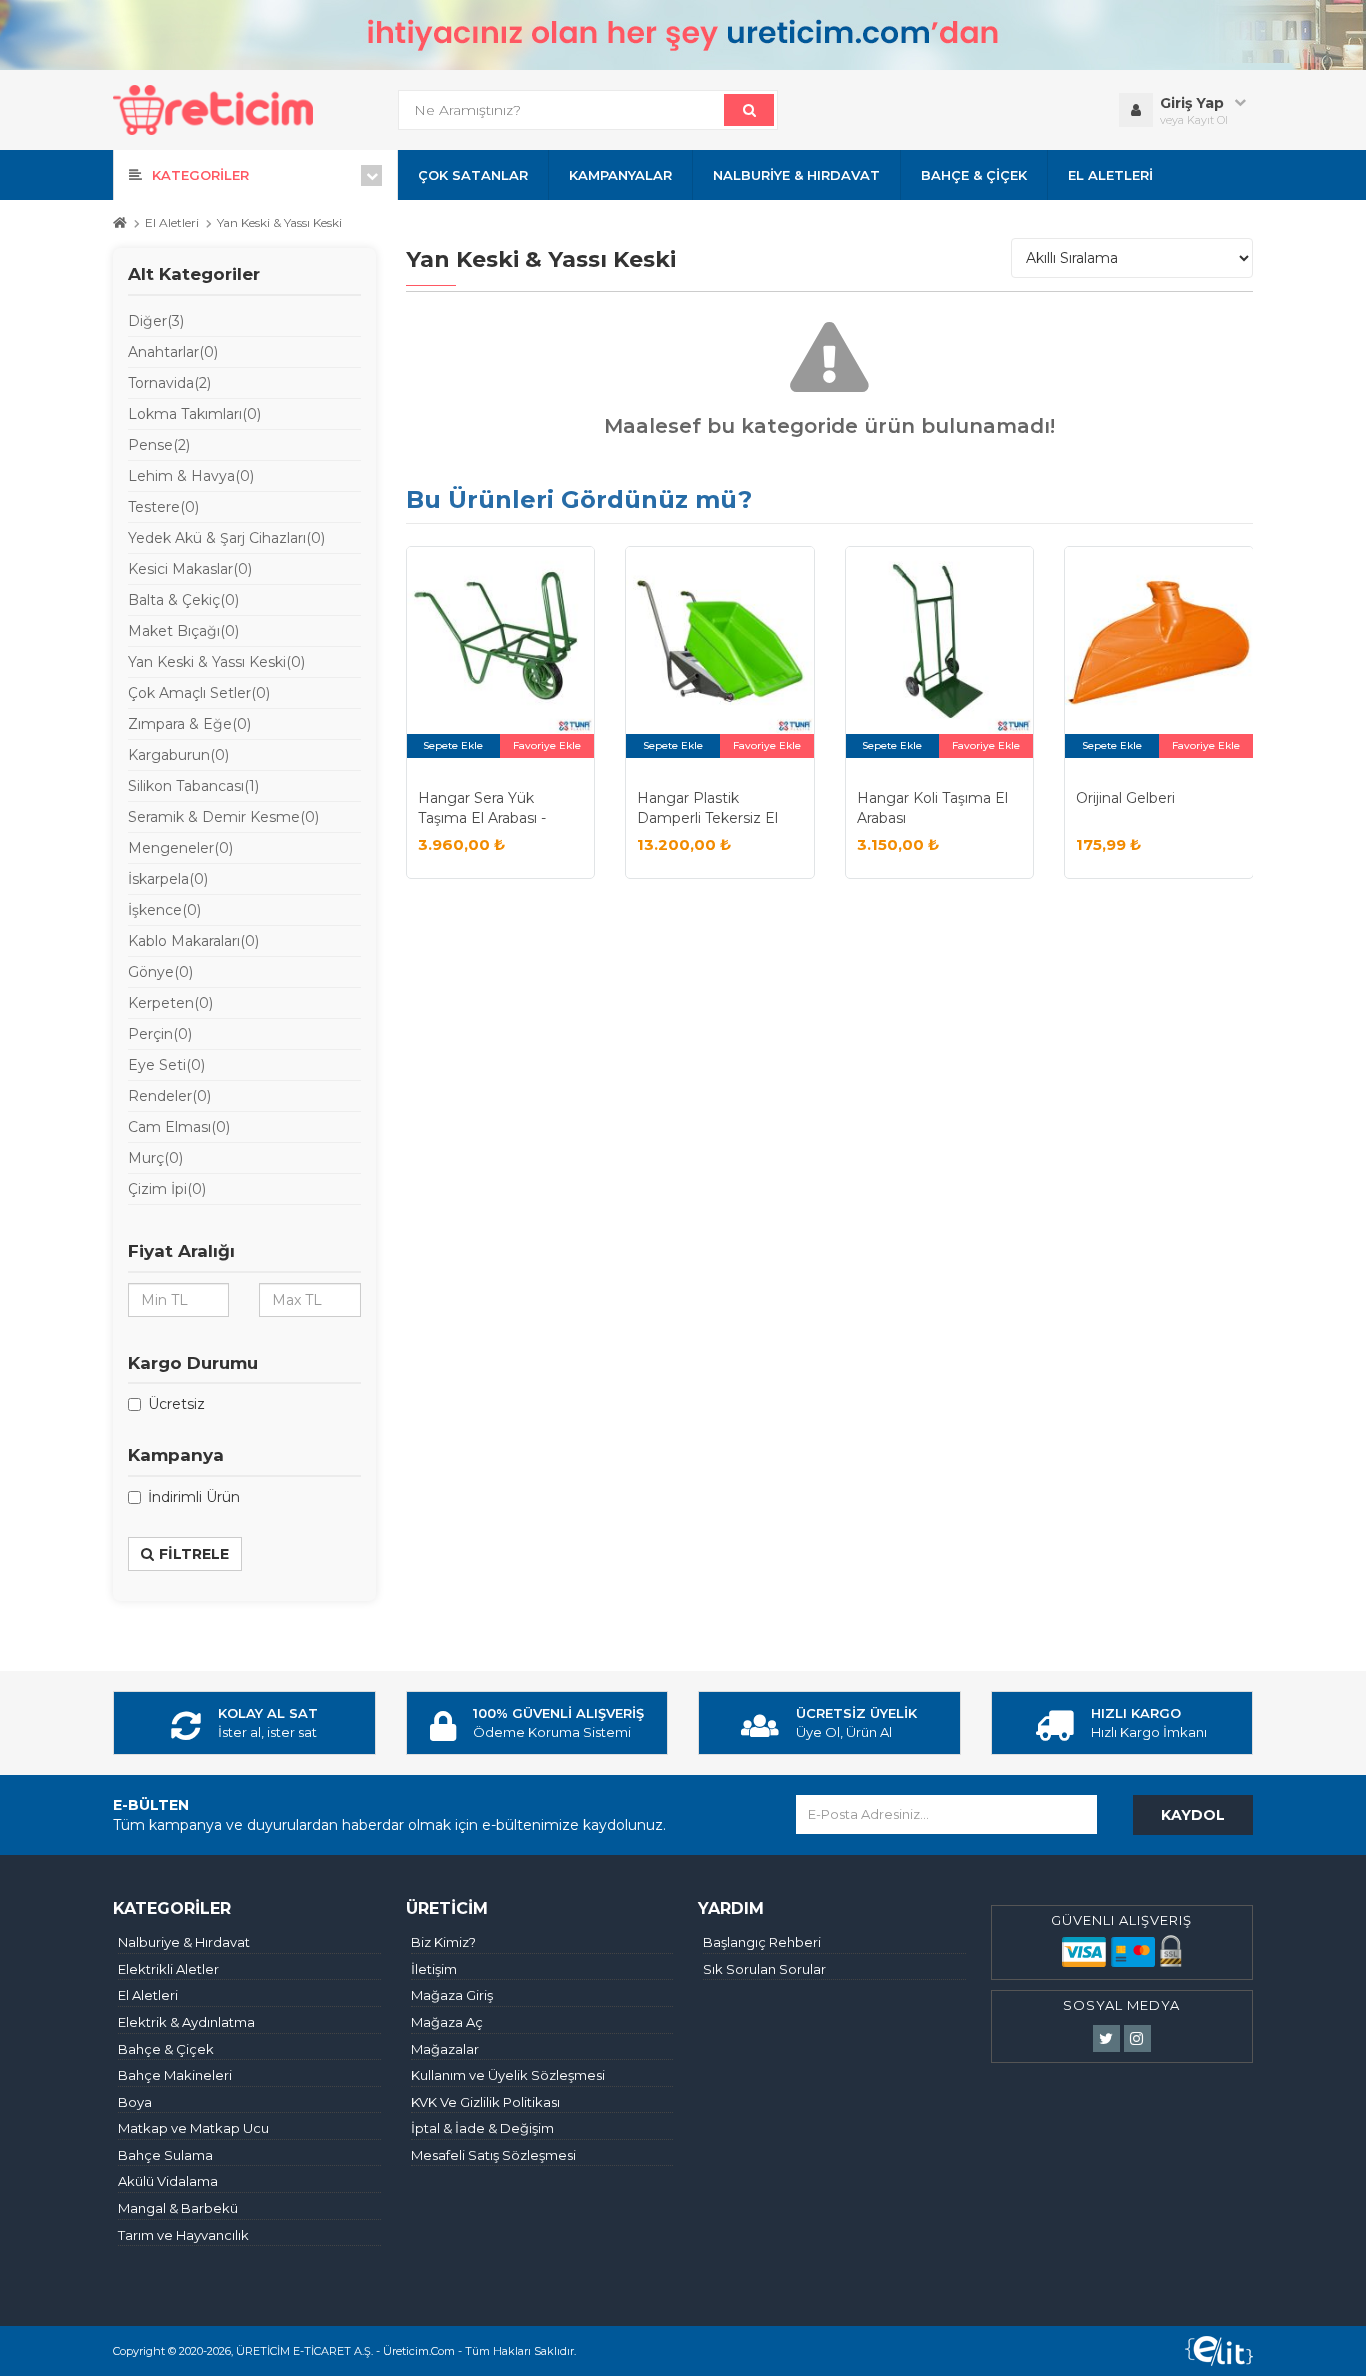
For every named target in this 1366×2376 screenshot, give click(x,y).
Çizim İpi (167, 1189)
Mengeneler (180, 848)
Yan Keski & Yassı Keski (279, 223)
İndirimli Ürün (194, 1497)
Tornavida (169, 383)
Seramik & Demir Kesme (223, 817)
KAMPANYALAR (620, 175)
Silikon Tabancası (193, 786)
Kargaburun (178, 755)
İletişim (434, 1969)
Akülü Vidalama (168, 2181)
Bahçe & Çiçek (166, 2049)
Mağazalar (445, 2049)
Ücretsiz (176, 1404)
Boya (135, 2102)
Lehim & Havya (191, 476)
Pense (159, 445)
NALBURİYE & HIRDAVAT (796, 175)
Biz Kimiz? (443, 1942)
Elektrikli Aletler (168, 1969)
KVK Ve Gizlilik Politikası (485, 2102)
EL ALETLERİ (1110, 175)
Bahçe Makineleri (175, 2075)
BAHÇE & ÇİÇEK (974, 175)
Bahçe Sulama (165, 2155)
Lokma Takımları (194, 414)
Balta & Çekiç (183, 600)
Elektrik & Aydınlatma (186, 2022)
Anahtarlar (173, 352)
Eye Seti (166, 1065)
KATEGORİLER (200, 175)
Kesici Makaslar (190, 569)
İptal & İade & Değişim (482, 2128)
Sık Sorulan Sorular (764, 1969)
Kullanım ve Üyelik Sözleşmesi (508, 2075)
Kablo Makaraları (193, 941)
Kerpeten (170, 1003)
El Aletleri (172, 223)
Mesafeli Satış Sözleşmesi (493, 2155)
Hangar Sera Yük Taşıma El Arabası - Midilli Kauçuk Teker (486, 817)
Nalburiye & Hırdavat (184, 1942)
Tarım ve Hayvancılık (183, 2235)
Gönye (160, 972)
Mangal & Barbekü (178, 2208)
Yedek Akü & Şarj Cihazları (226, 538)
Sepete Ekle (453, 745)
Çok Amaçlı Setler (199, 693)
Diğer (156, 321)
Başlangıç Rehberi (762, 1942)
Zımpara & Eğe (189, 724)
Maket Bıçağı (183, 631)
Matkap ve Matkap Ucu (193, 2128)
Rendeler (169, 1096)
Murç (155, 1158)
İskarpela (168, 879)
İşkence (164, 910)
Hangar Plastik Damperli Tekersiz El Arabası (707, 817)
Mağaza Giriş (452, 1995)
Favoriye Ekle (547, 745)
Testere (163, 507)
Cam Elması (179, 1127)
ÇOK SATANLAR (473, 175)
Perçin (160, 1034)
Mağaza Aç (447, 2022)
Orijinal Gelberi (1125, 798)
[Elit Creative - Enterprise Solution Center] (1219, 2351)
